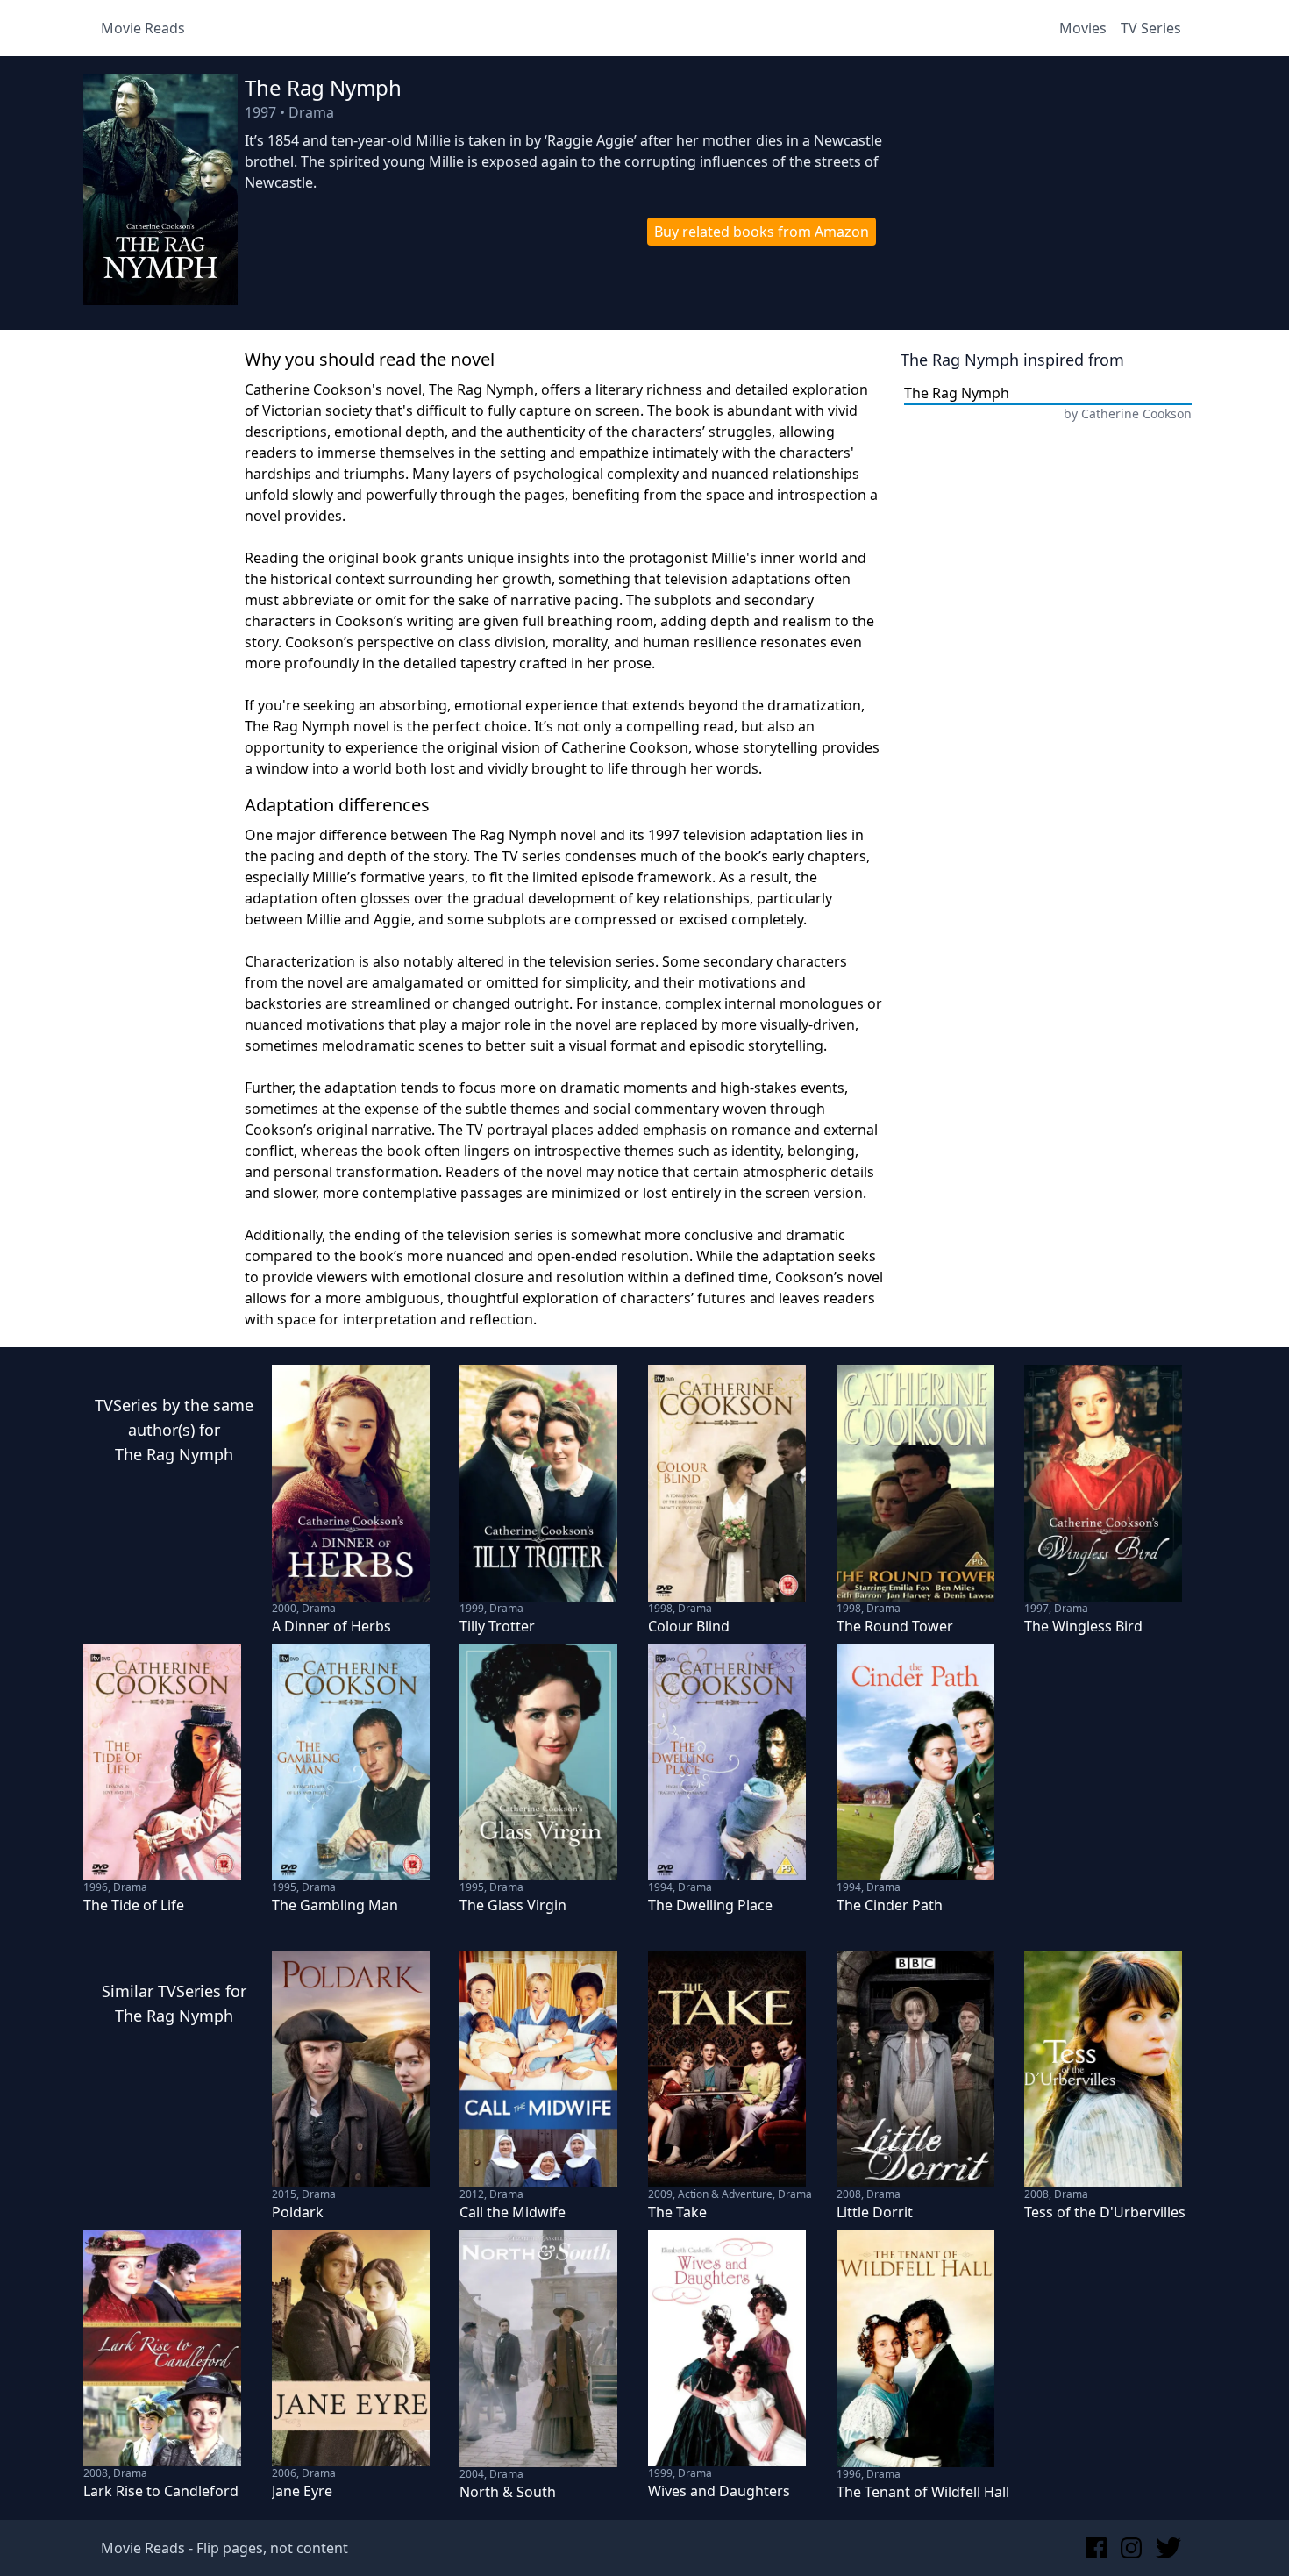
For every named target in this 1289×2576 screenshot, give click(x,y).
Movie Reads (143, 28)
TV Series (1151, 28)
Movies (1083, 28)
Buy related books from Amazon (762, 232)
